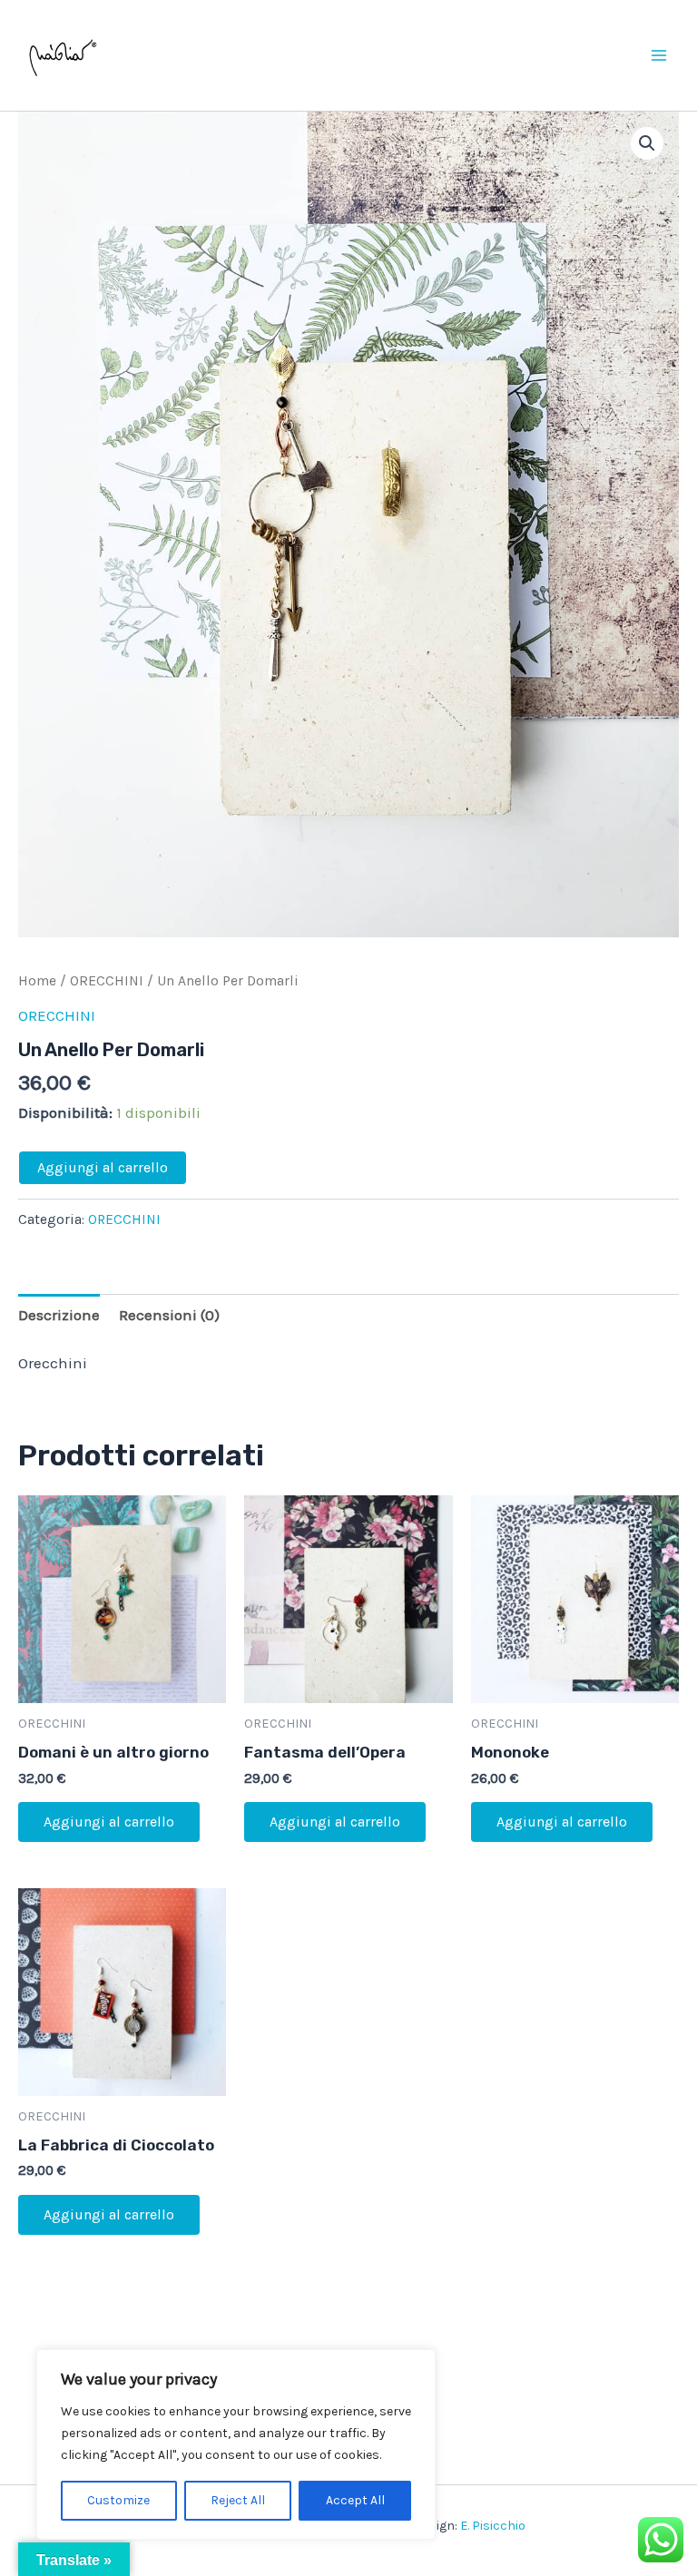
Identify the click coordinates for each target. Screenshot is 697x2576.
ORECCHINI (107, 981)
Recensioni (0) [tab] (169, 1315)
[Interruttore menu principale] (659, 55)
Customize (118, 2500)
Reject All (238, 2500)
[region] (236, 2444)
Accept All (355, 2500)
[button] (647, 143)
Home (37, 981)
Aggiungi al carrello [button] (109, 1822)
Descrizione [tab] (59, 1315)
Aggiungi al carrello (103, 1167)
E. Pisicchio (493, 2526)
